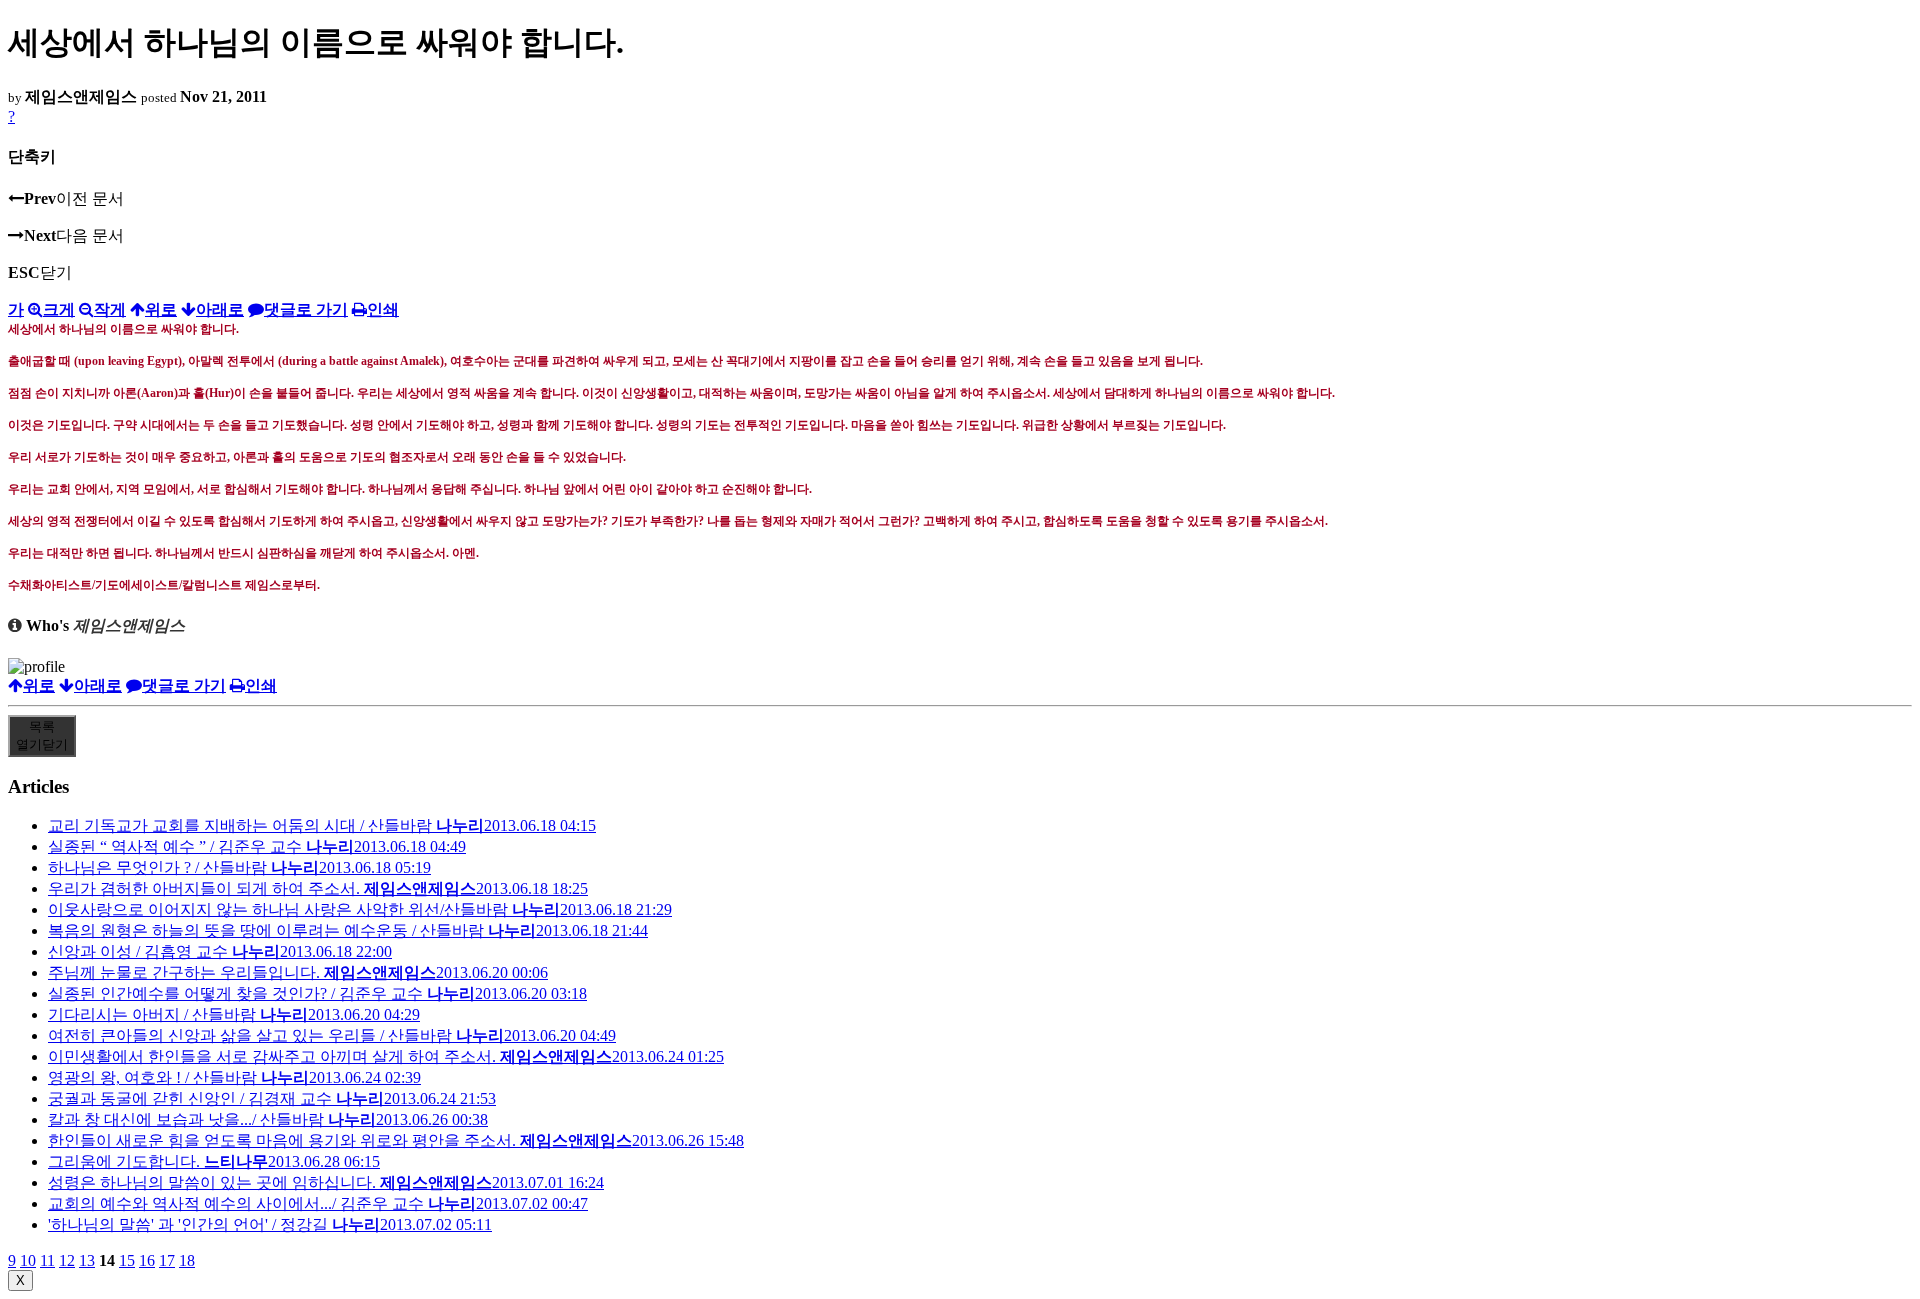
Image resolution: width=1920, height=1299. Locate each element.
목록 (42, 735)
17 (167, 1260)
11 (47, 1260)
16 (147, 1260)
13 (87, 1260)
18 (187, 1260)
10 (28, 1260)
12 (67, 1260)
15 (127, 1260)
